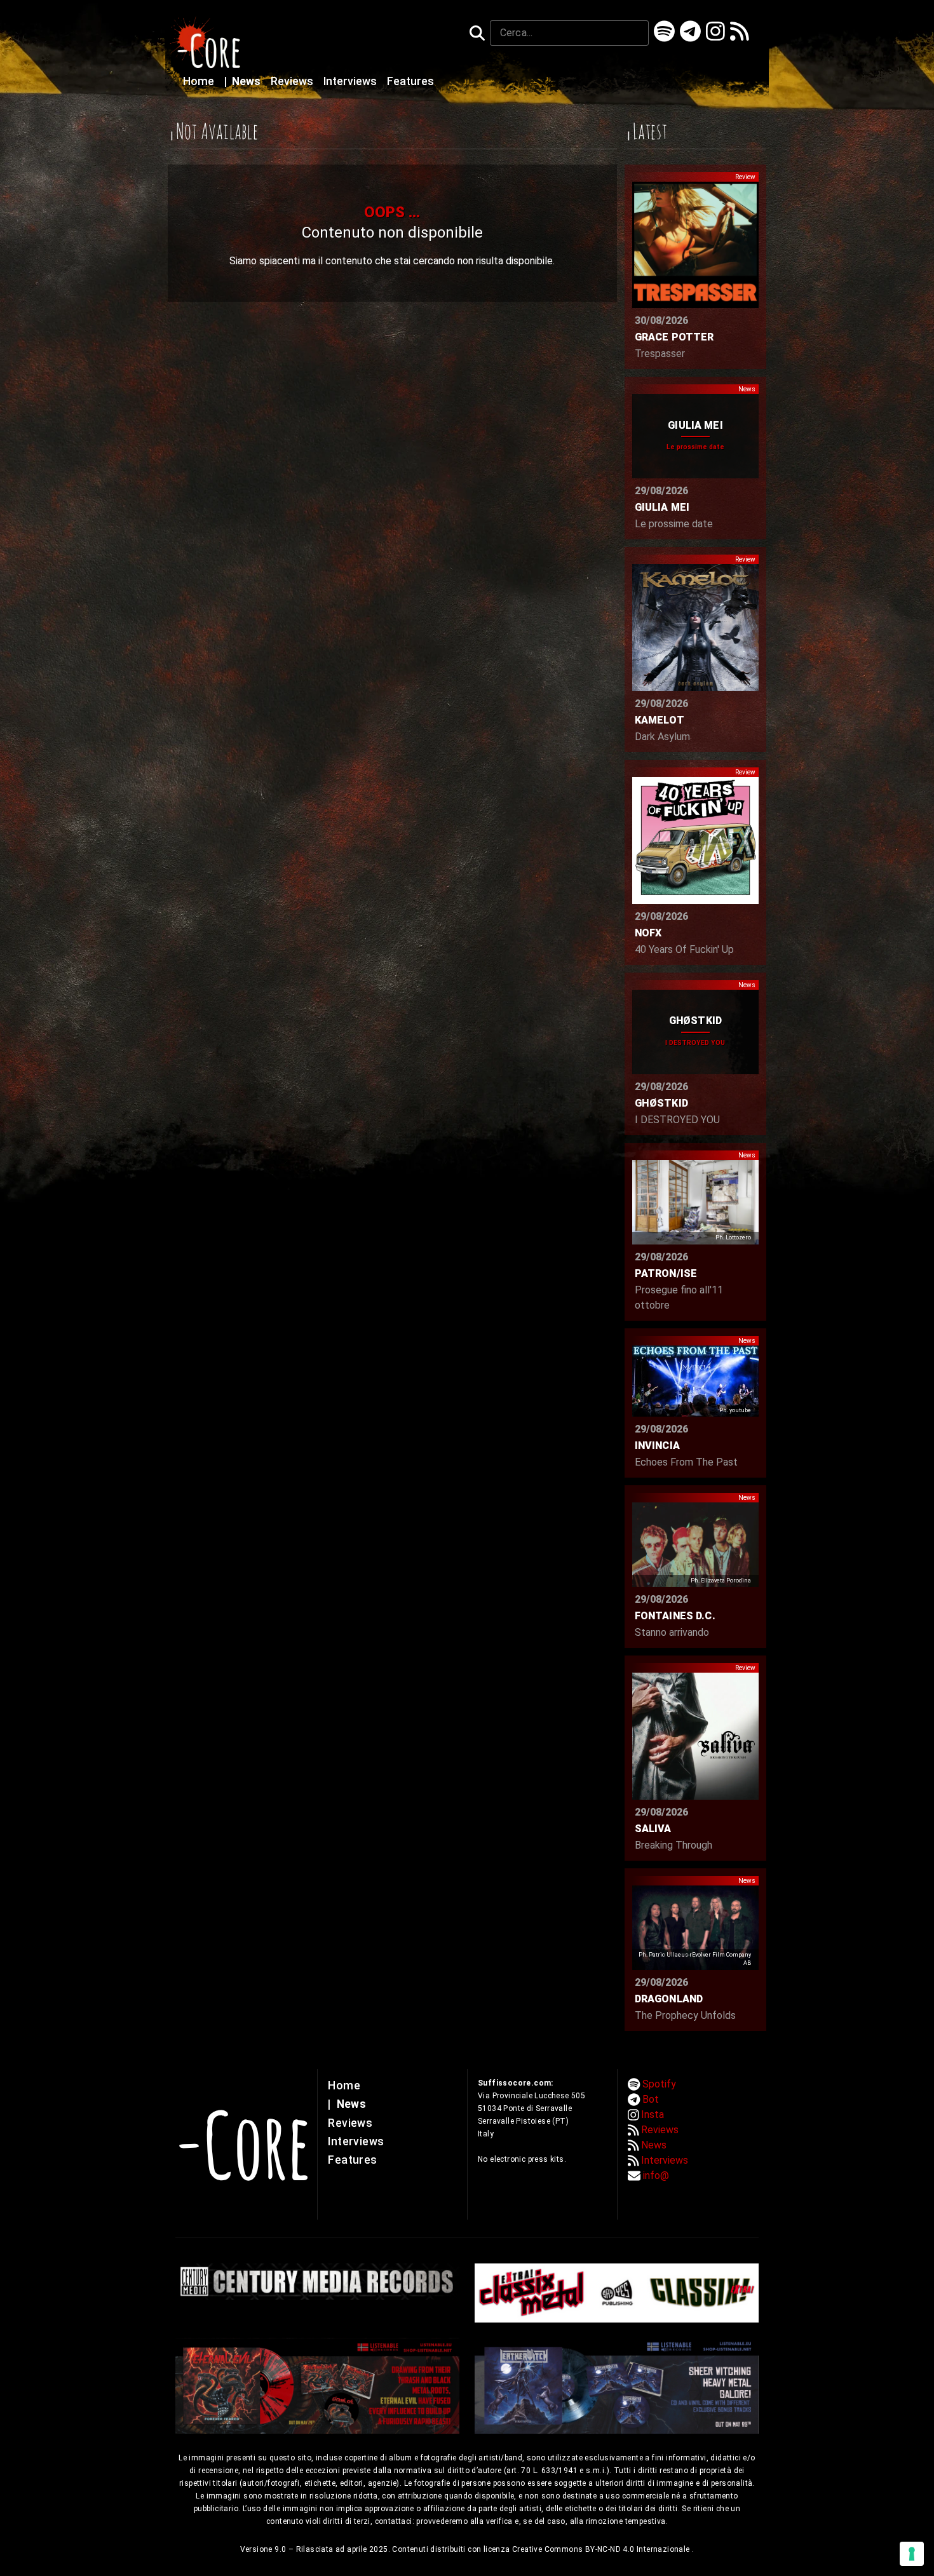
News (244, 81)
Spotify (659, 2084)
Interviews (351, 81)
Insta (653, 2114)
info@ (656, 2175)
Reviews (293, 81)
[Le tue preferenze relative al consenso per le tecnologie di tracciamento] (912, 2554)
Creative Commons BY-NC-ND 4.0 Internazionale (602, 2549)
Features (410, 81)
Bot (651, 2099)
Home (200, 81)
